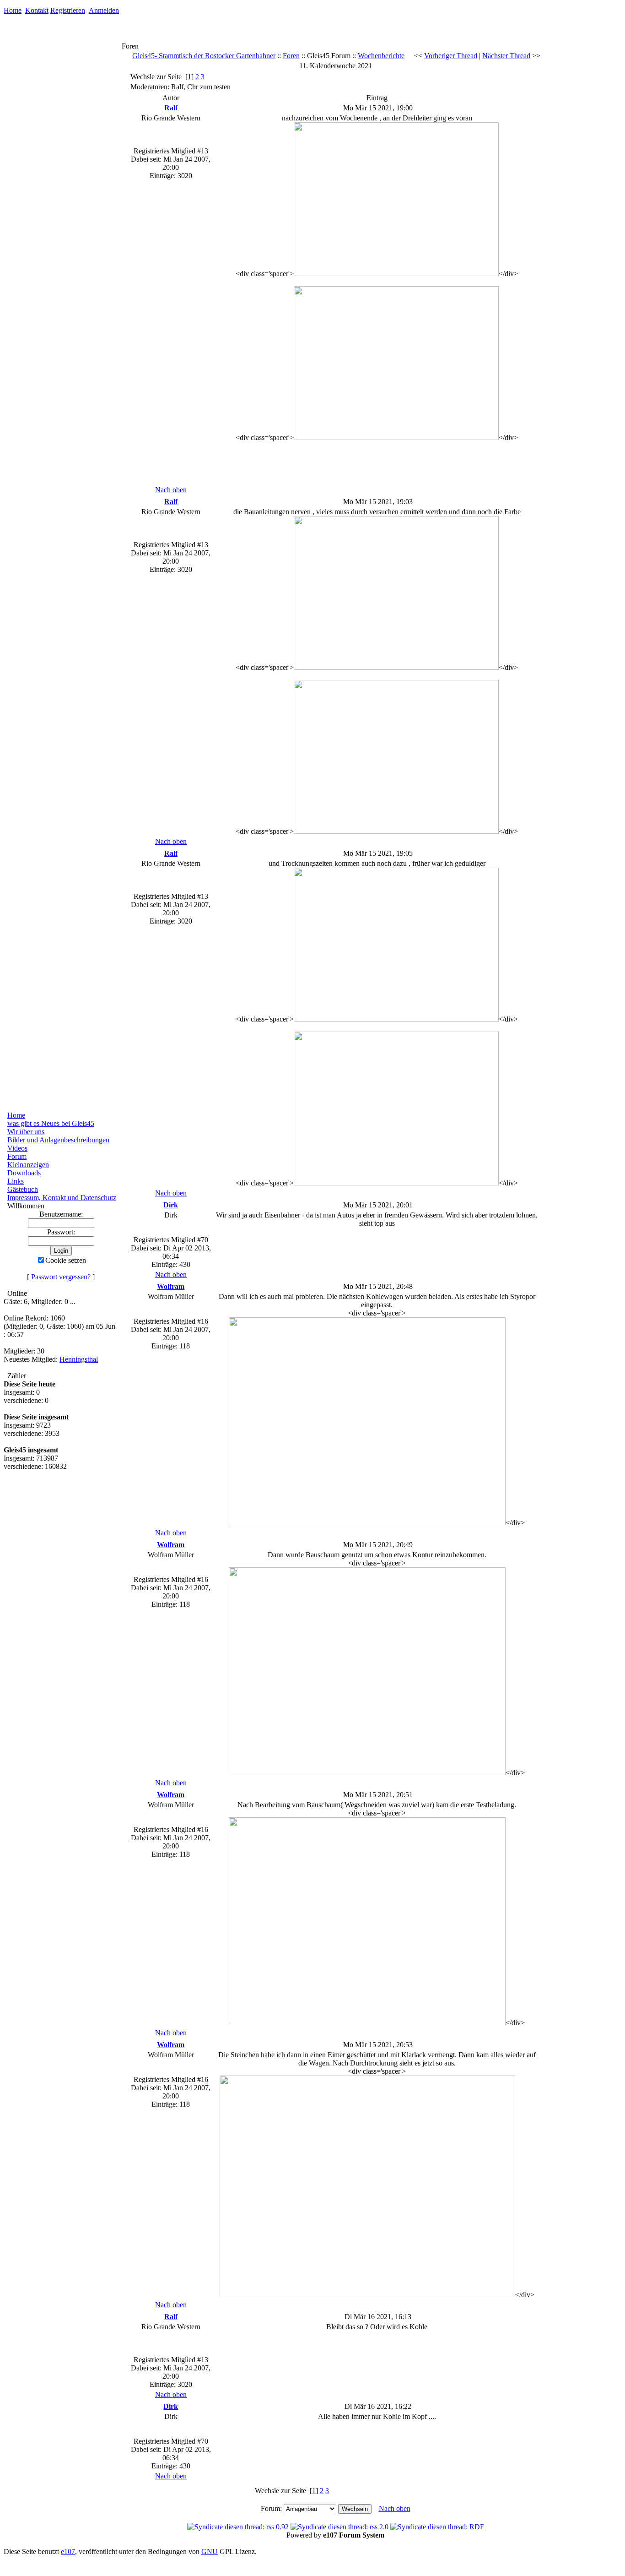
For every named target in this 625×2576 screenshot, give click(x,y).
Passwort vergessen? (61, 1277)
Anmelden (104, 10)
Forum (17, 1156)
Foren (291, 56)
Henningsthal (79, 1359)
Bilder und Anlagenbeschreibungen (58, 1140)
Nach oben (171, 490)
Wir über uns (26, 1132)
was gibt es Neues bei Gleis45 (51, 1123)
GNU (210, 2552)
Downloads (24, 1173)
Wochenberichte (381, 56)
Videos (17, 1148)
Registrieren (68, 10)
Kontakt (37, 10)
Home (13, 10)
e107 (68, 2552)
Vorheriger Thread (451, 56)
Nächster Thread (506, 56)
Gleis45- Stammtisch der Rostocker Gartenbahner (204, 56)
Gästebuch (23, 1189)
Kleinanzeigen (28, 1165)
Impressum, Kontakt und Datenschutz (62, 1198)
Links (16, 1181)
